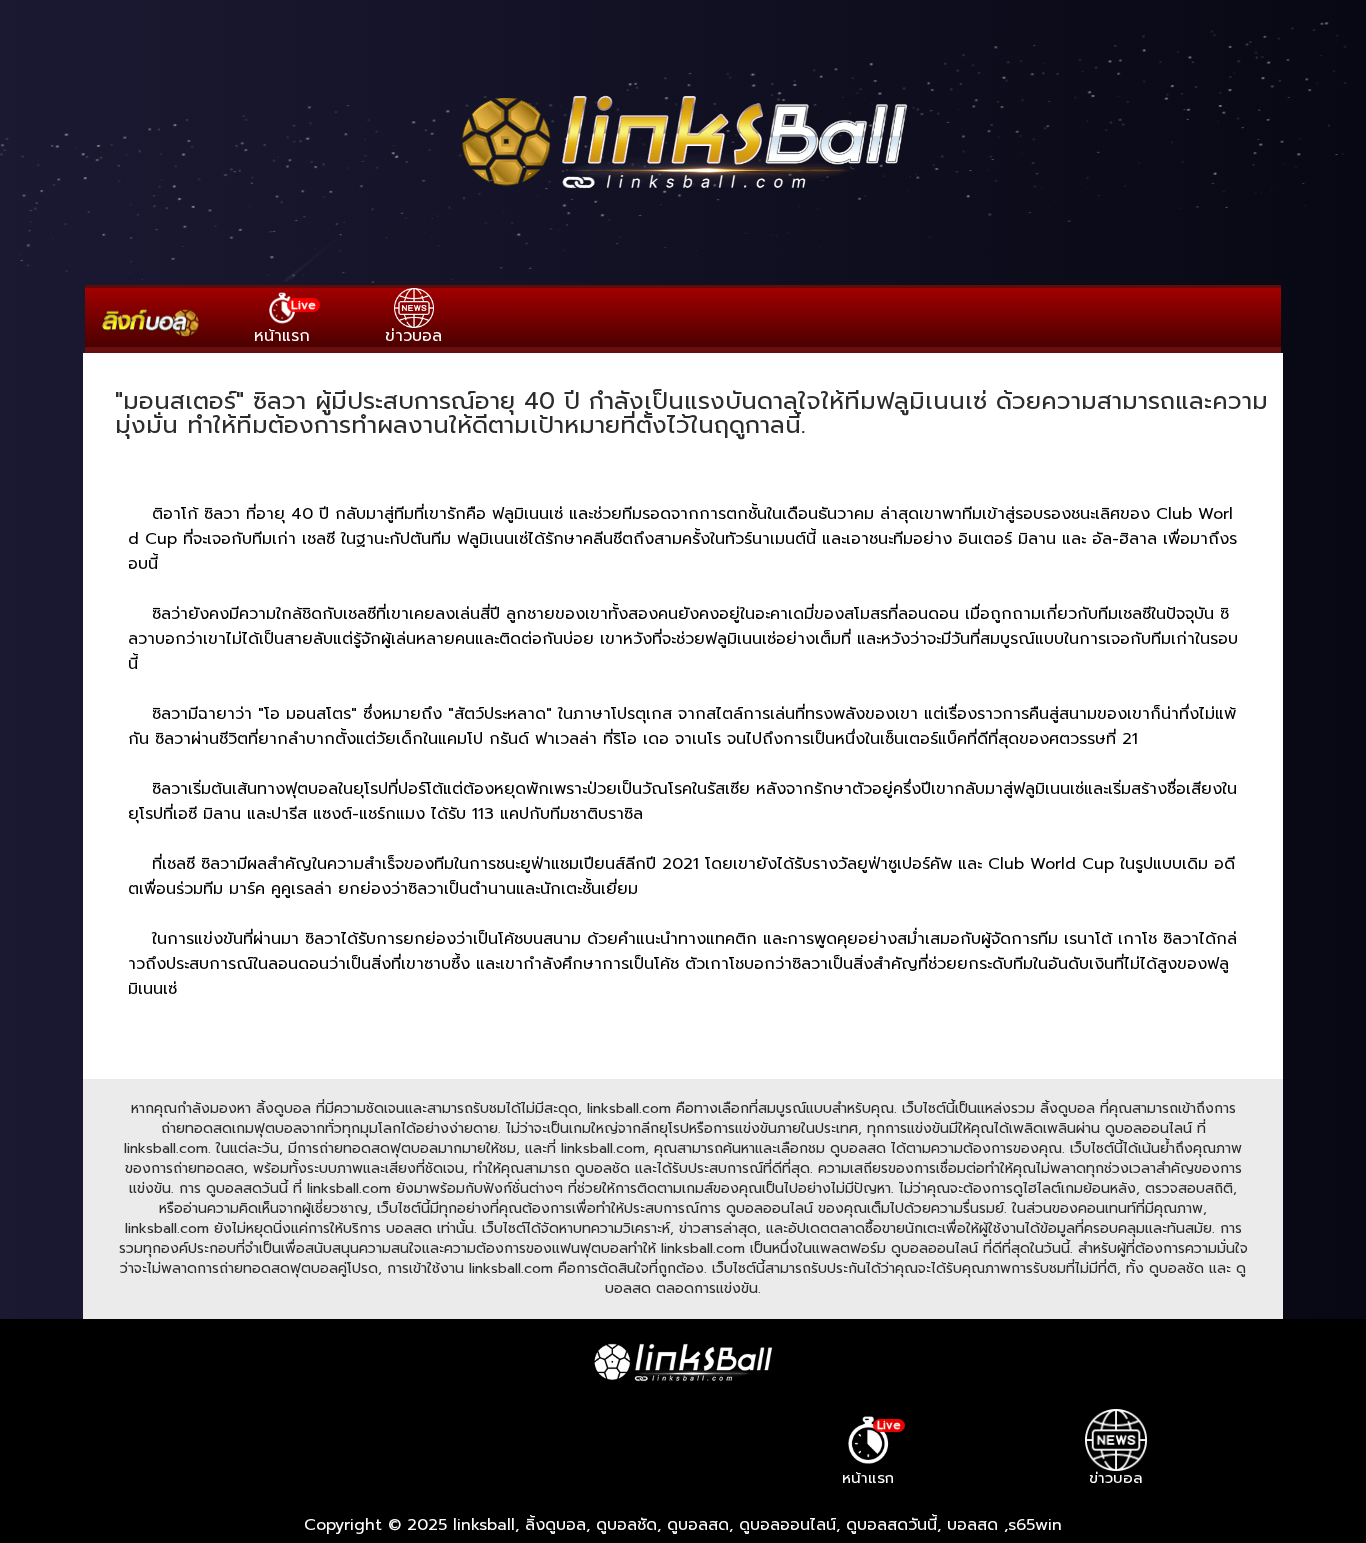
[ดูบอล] (683, 191)
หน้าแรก (285, 321)
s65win (1035, 1525)
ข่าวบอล (413, 335)
